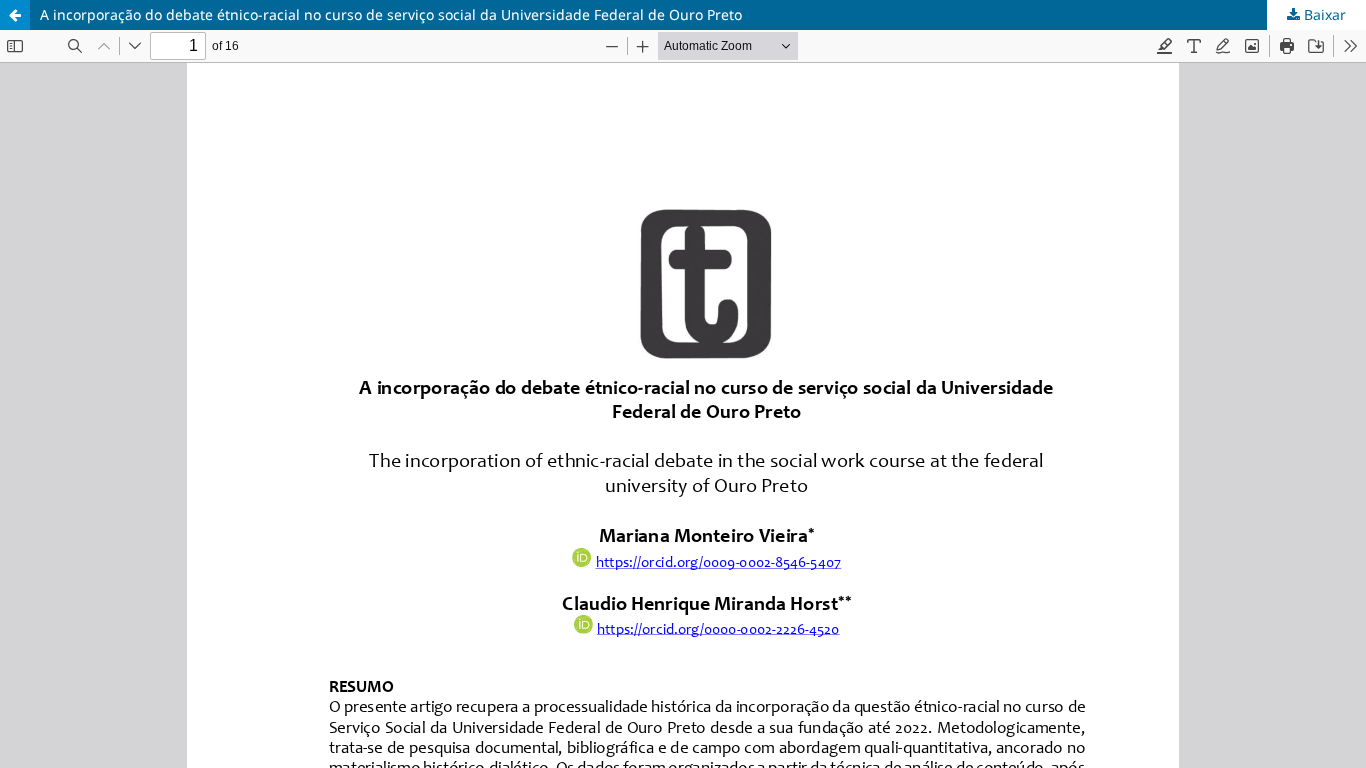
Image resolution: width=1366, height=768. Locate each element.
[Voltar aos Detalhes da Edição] (15, 15)
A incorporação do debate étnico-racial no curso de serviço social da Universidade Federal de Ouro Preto (391, 14)
